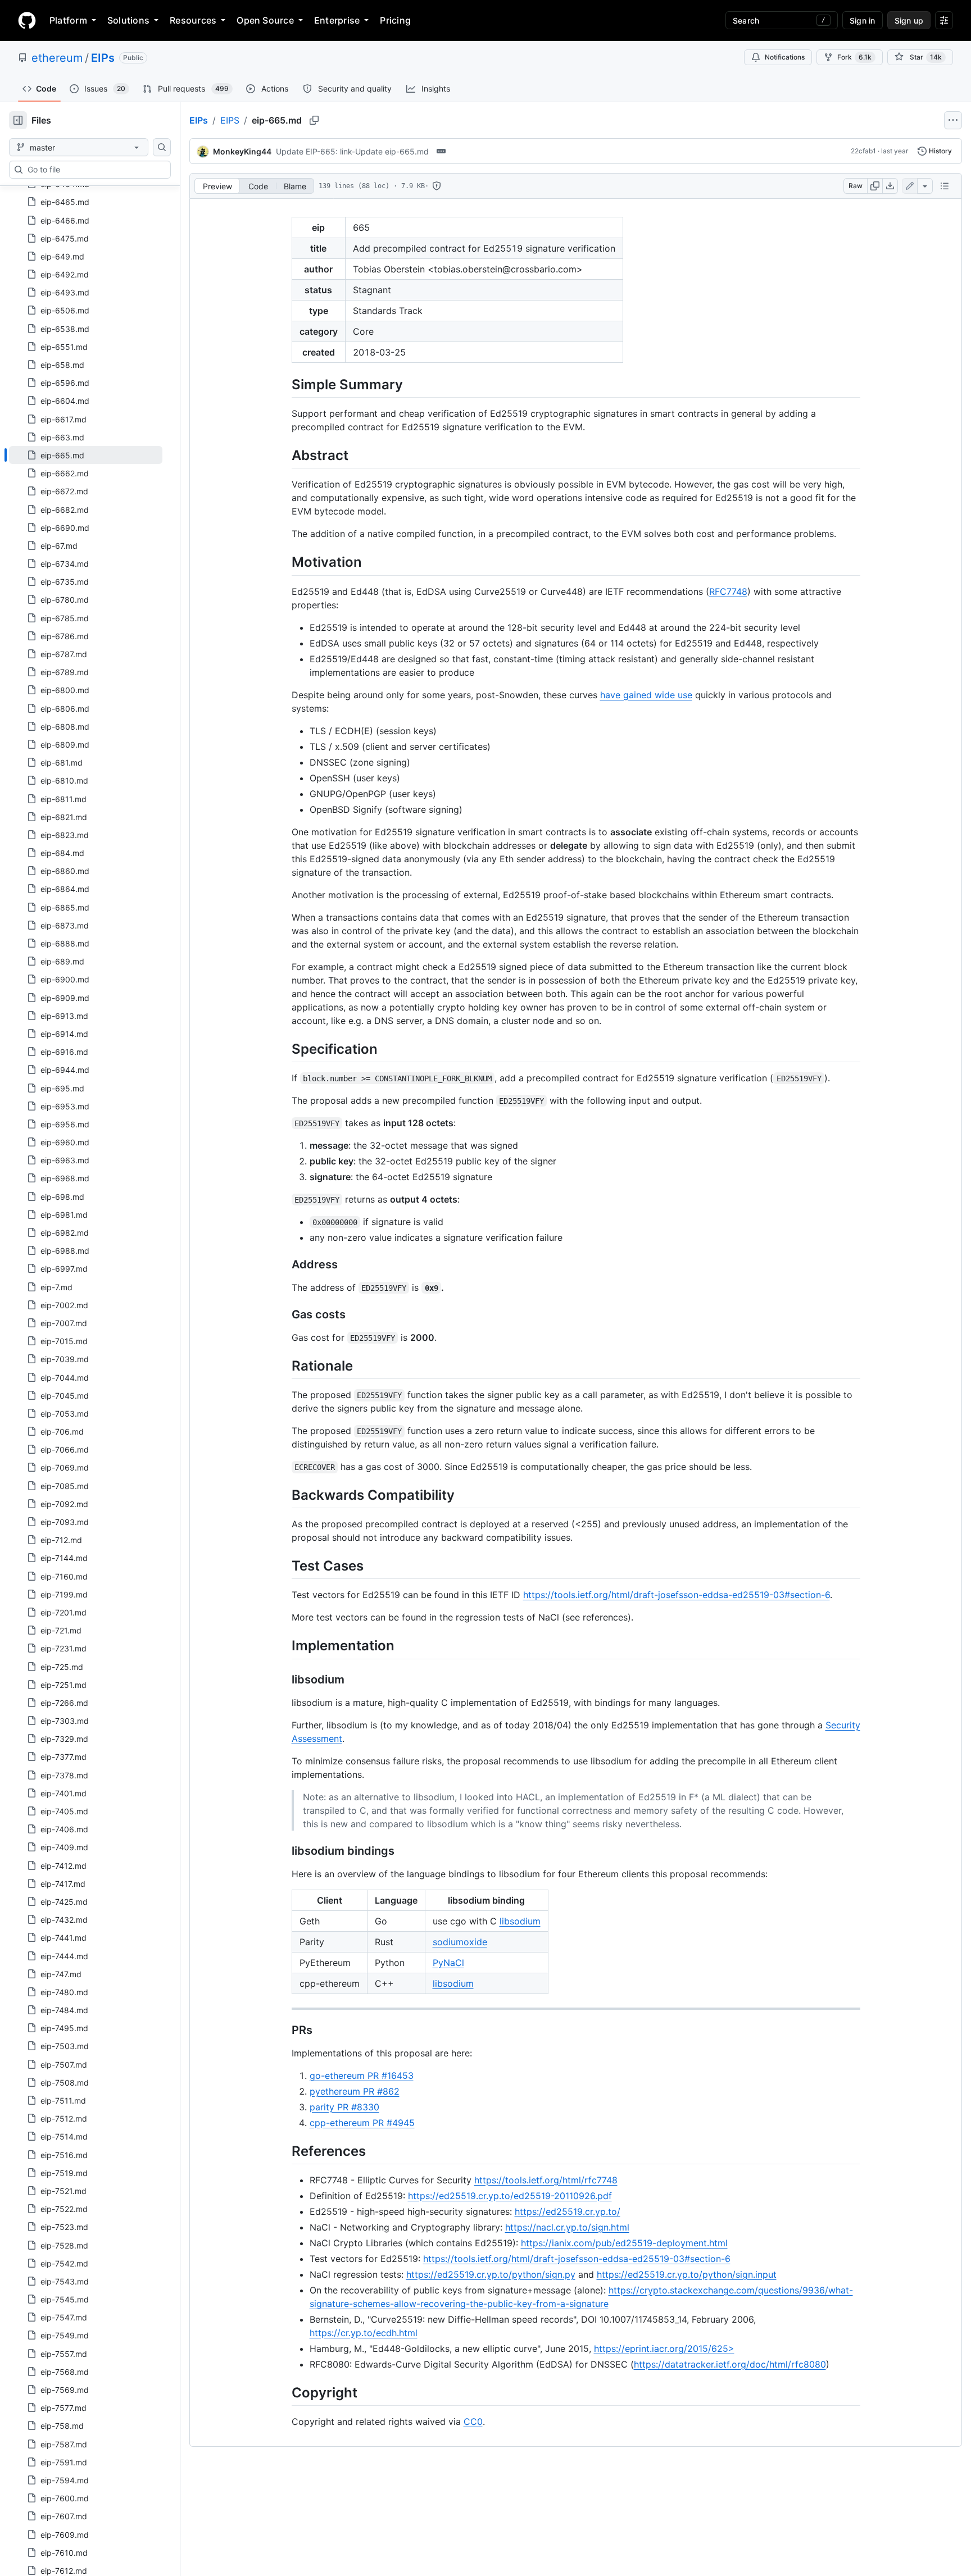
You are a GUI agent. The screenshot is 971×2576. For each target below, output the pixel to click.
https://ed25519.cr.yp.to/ (568, 2211)
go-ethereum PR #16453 (362, 2076)
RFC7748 (728, 591)
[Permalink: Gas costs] (284, 1314)
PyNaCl (448, 1963)
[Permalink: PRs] (284, 2030)
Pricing (395, 20)
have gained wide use (646, 695)
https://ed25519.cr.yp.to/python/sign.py (491, 2274)
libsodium (520, 1921)
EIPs (103, 58)
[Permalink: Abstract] (284, 455)
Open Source (265, 20)
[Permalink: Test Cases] (284, 1565)
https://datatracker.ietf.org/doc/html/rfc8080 (730, 2364)
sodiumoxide (460, 1942)
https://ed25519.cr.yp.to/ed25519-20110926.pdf (510, 2196)
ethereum (57, 58)
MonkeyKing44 (242, 151)
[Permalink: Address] (284, 1264)
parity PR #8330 (344, 2107)
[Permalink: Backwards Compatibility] (284, 1495)
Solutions (128, 20)
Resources (193, 20)
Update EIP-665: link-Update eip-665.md (352, 151)
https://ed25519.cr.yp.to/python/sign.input (687, 2274)
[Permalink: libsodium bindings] (284, 1851)
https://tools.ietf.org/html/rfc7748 (546, 2180)
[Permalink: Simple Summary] (284, 384)
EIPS (230, 120)
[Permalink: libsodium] (284, 1680)
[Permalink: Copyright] (284, 2392)
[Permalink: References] (284, 2151)
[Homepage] (27, 20)
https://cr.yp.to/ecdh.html (364, 2333)
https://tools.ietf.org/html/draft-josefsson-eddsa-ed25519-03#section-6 (677, 1595)
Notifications (785, 57)
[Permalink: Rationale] (284, 1366)
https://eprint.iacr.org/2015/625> (664, 2349)
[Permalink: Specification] (284, 1049)
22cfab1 (863, 151)
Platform (68, 20)
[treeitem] (86, 455)
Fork (854, 57)
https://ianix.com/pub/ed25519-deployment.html (624, 2243)
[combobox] (94, 170)
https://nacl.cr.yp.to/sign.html (567, 2227)
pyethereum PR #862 (355, 2091)
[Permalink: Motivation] (284, 562)
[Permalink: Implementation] (284, 1646)
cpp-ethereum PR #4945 (362, 2123)
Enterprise (337, 20)
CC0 (473, 2422)
